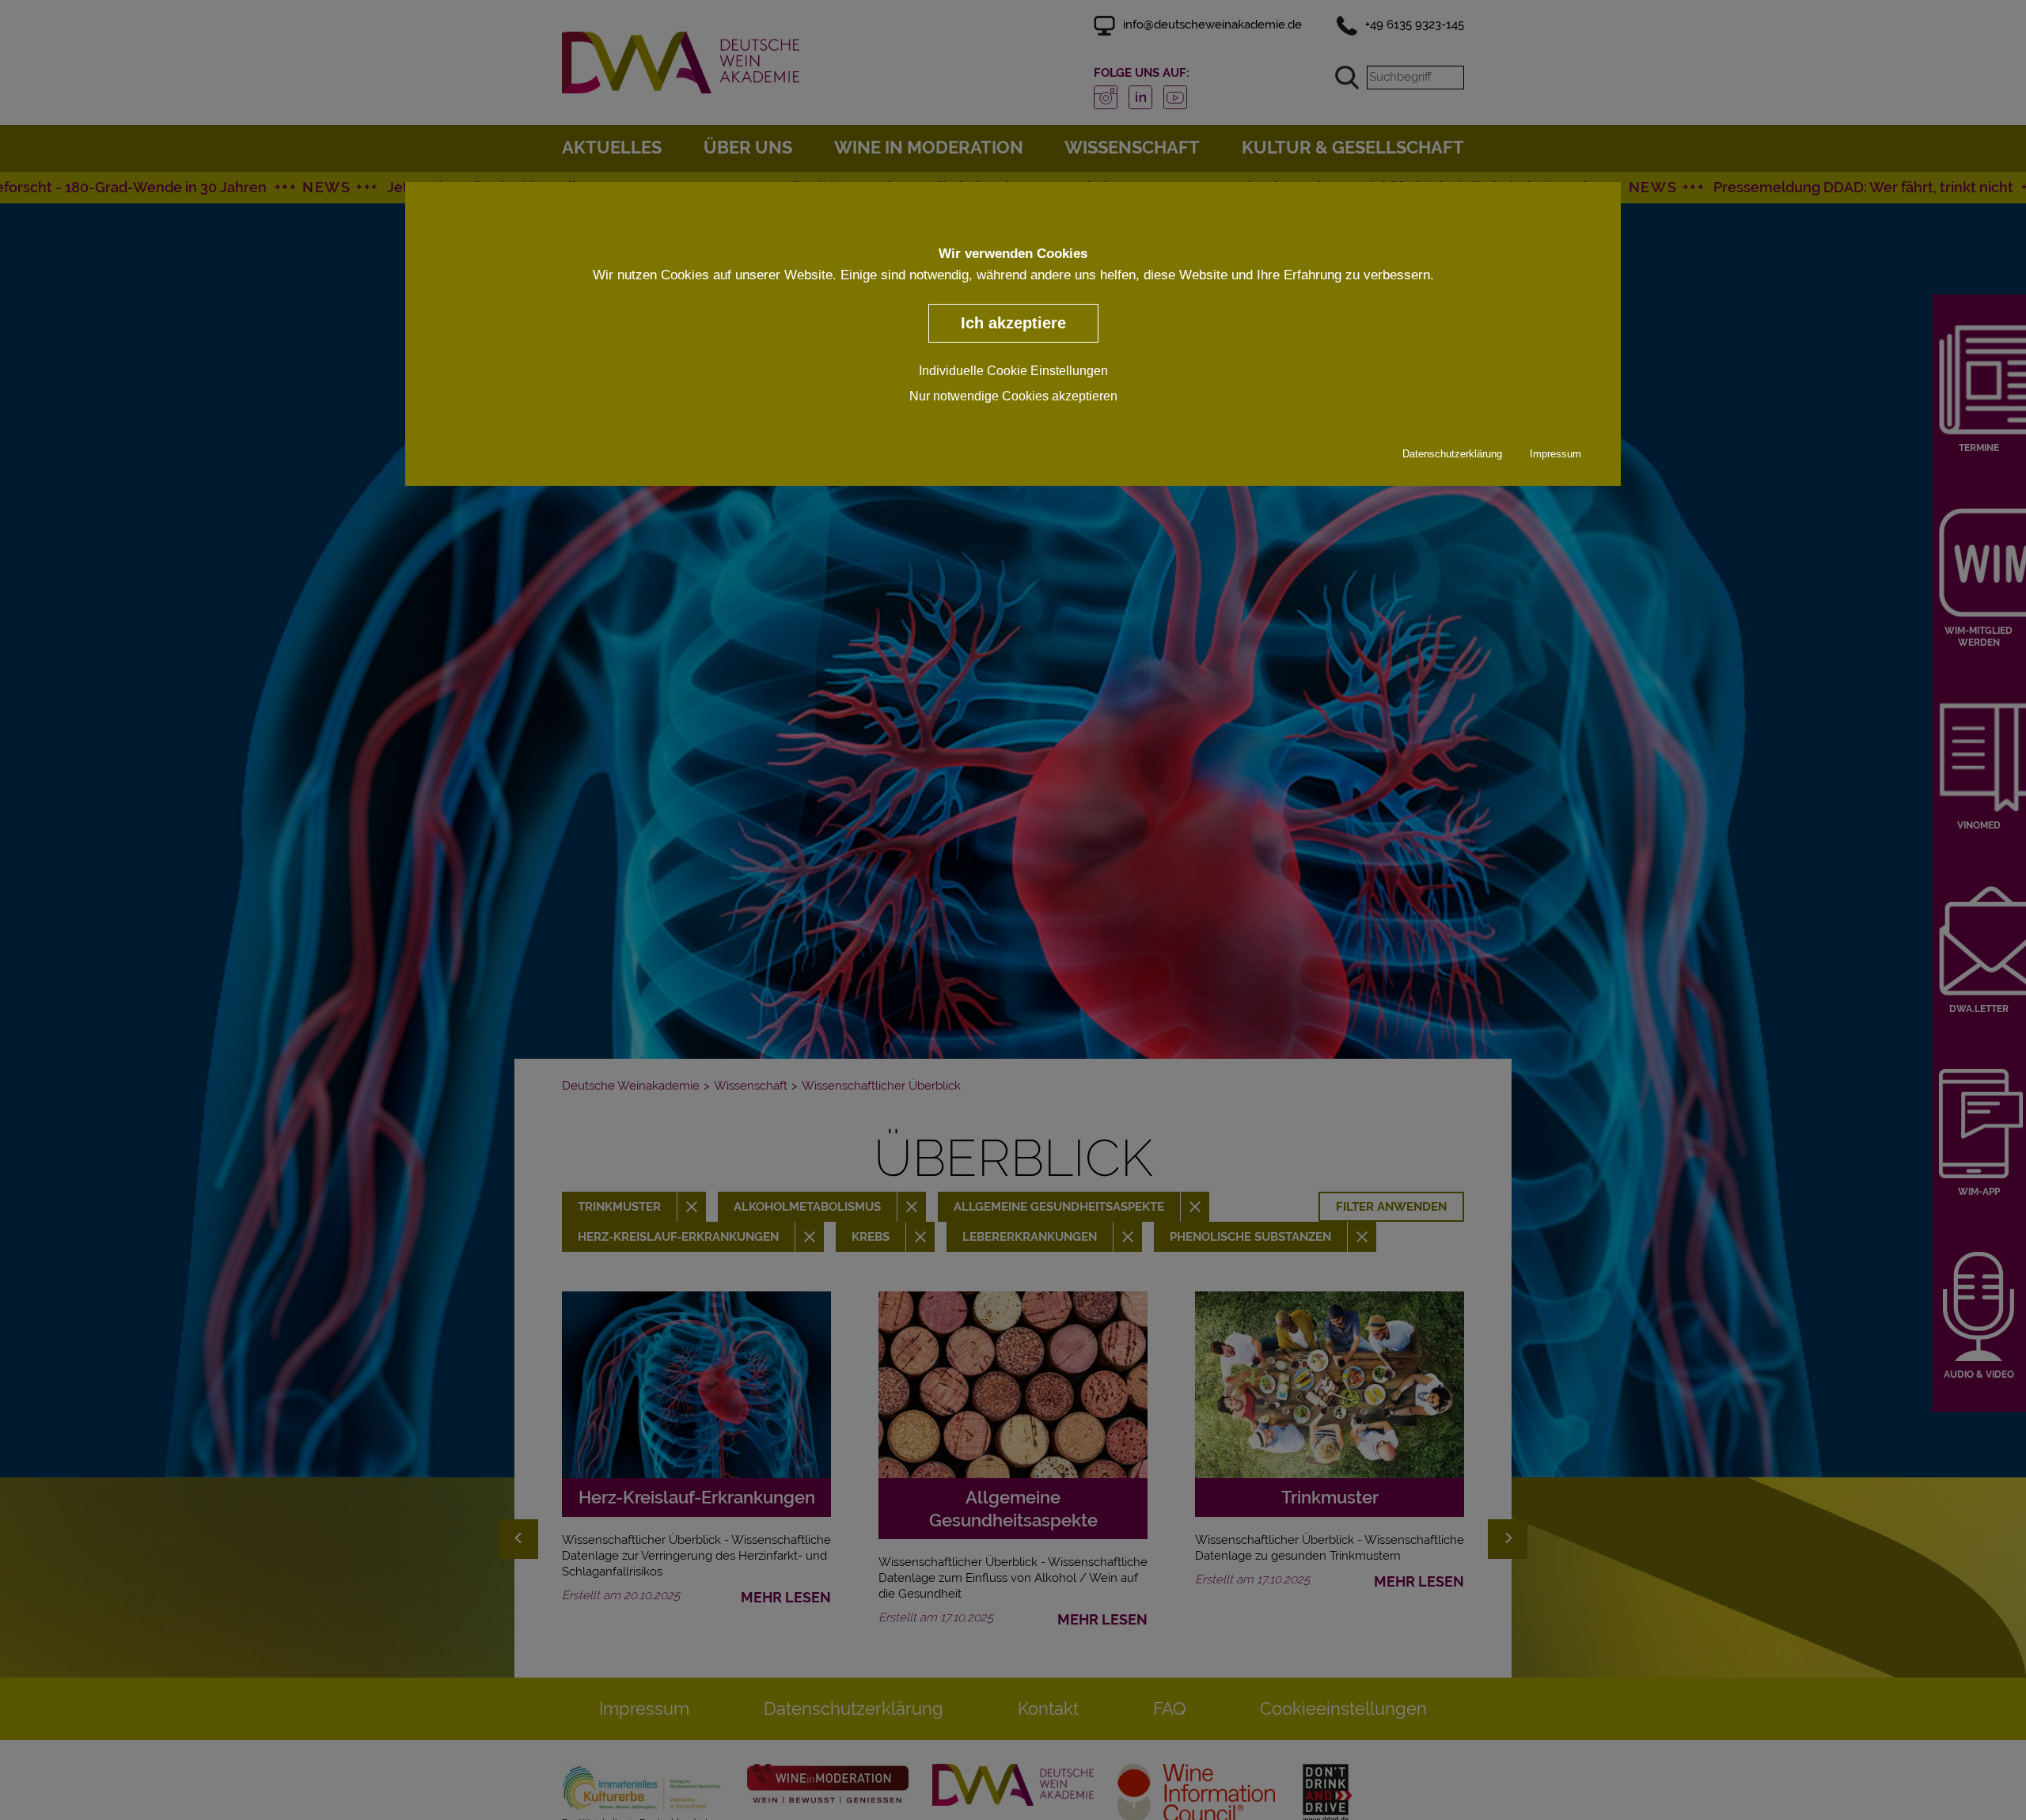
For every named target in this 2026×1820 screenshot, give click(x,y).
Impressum (1556, 454)
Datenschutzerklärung (1452, 454)
